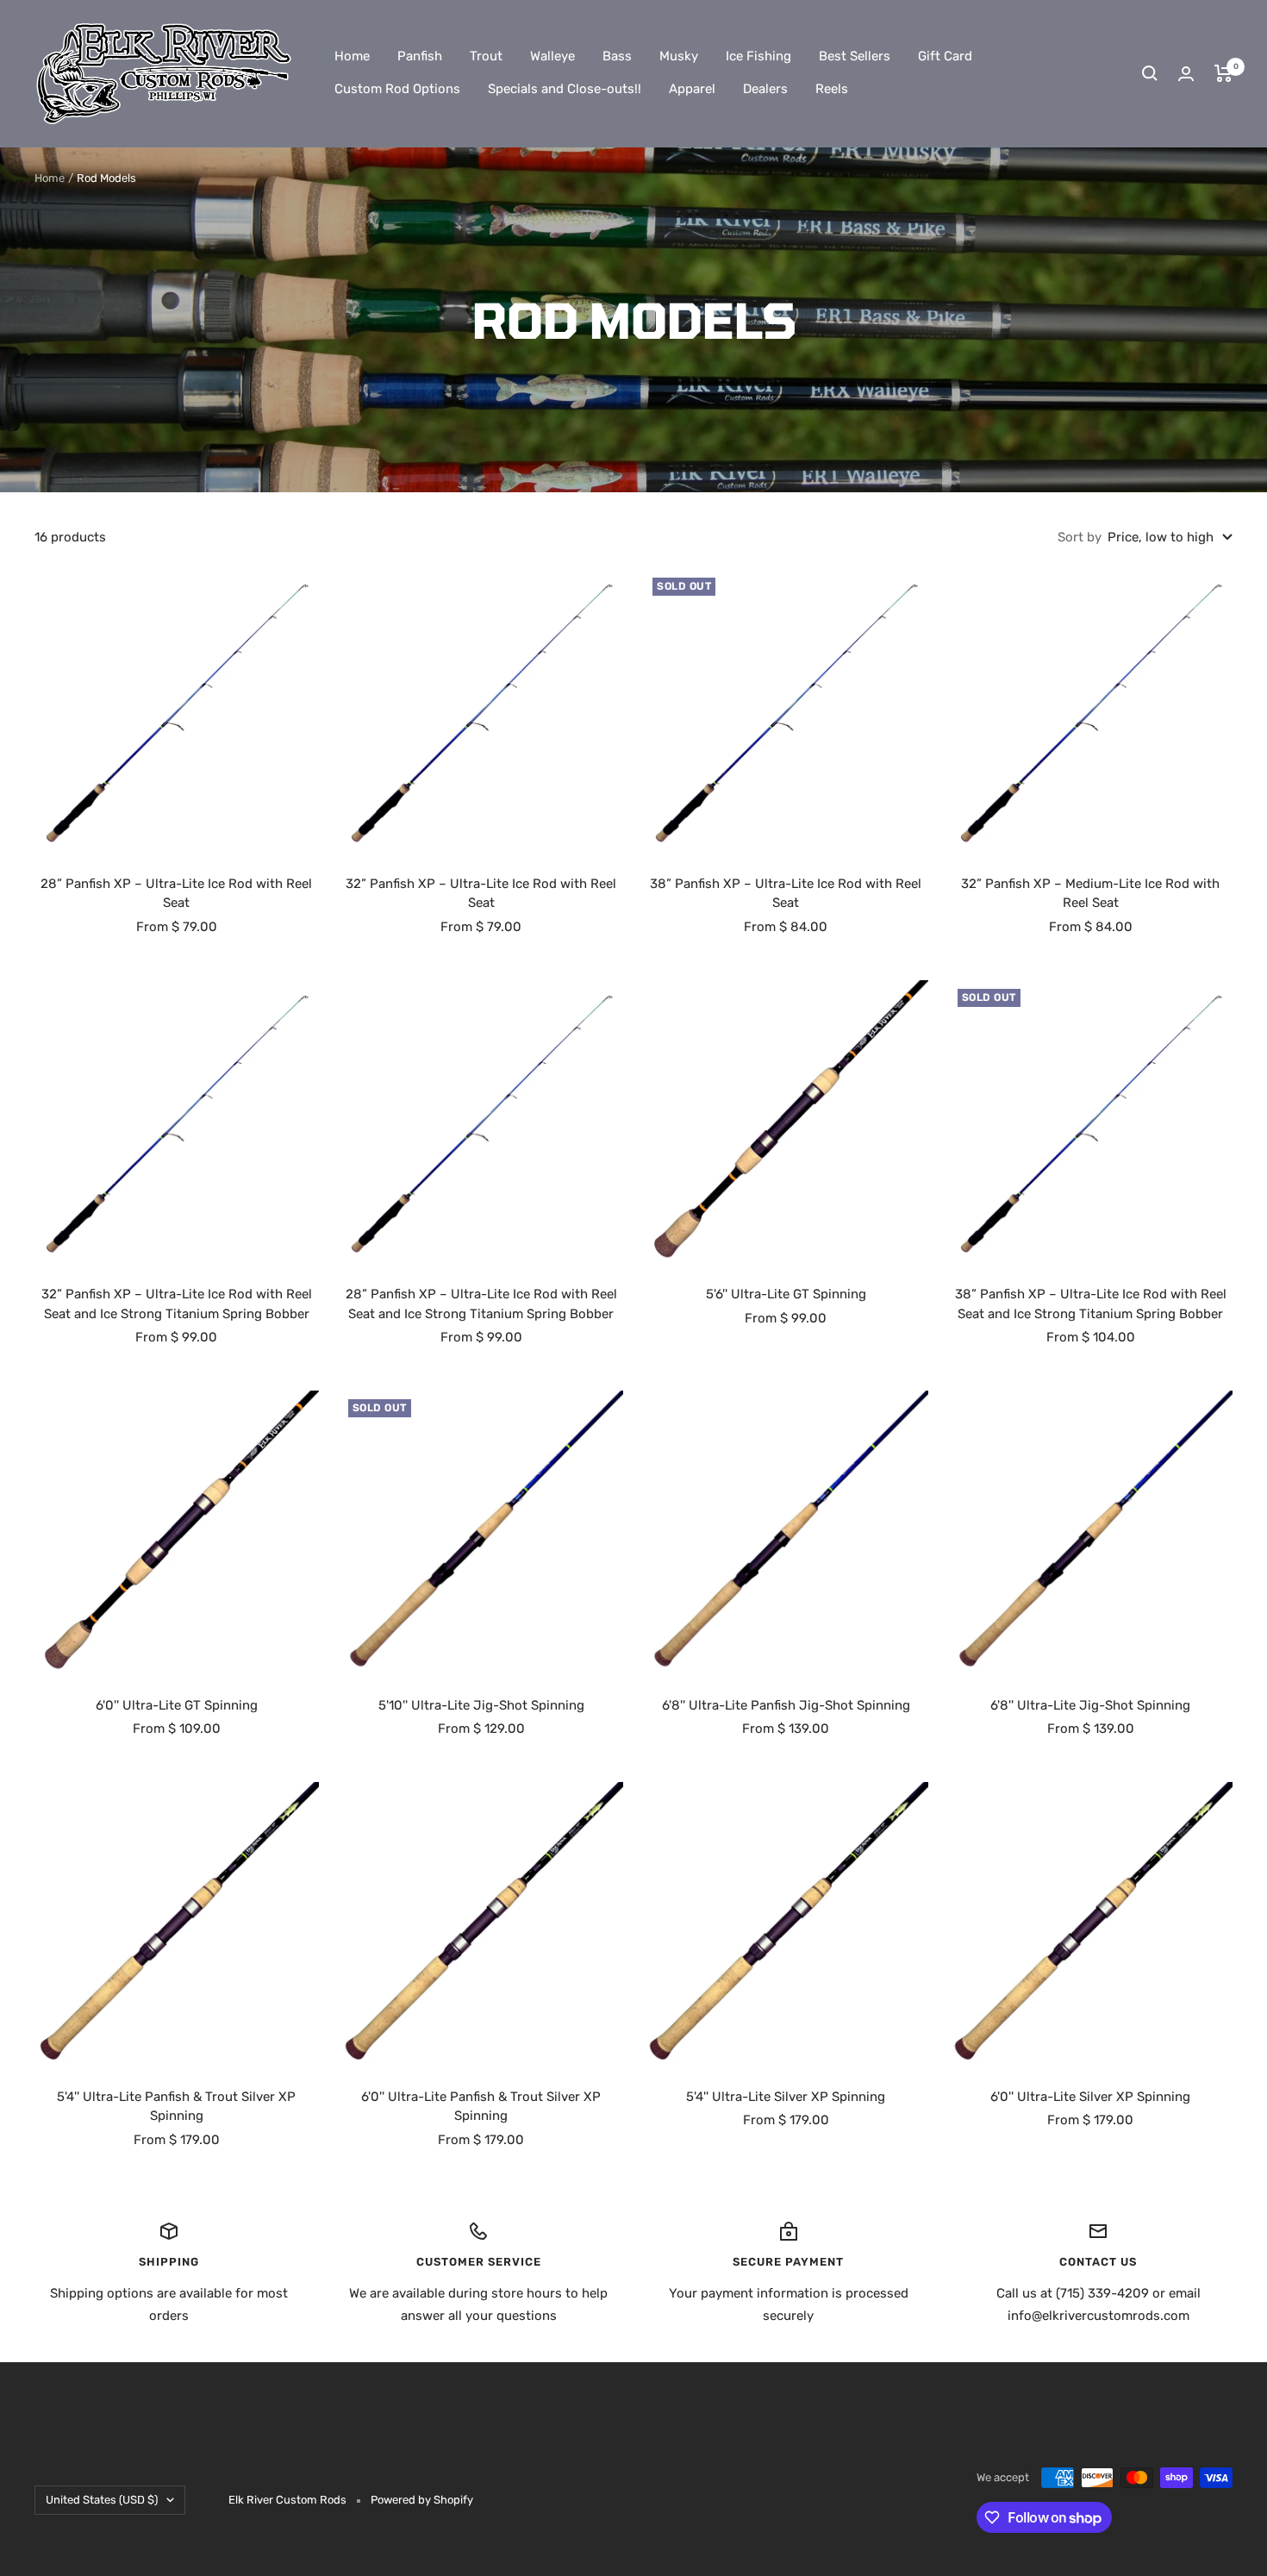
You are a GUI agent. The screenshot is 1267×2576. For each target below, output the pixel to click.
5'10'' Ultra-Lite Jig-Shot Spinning (481, 1705)
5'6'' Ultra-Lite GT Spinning (786, 1294)
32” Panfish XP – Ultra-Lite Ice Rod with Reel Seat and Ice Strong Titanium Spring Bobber (177, 1304)
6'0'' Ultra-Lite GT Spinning (177, 1705)
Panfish (420, 56)
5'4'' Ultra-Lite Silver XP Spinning (786, 2097)
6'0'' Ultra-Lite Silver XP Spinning (1090, 2097)
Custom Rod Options (397, 89)
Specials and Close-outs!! (565, 89)
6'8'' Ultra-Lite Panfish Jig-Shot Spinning (786, 1705)
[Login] (1186, 74)
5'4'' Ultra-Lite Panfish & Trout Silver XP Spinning (176, 2107)
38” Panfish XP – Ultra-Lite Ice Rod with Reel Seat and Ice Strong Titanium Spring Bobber (1091, 1304)
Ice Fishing (758, 56)
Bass (617, 56)
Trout (486, 56)
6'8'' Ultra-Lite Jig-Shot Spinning (1090, 1705)
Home (352, 56)
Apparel (692, 89)
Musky (679, 56)
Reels (832, 89)
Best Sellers (855, 56)
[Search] (1150, 73)
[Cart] (1223, 73)
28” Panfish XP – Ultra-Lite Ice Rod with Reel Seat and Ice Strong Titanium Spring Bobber (481, 1304)
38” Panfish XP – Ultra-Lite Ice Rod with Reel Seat (786, 894)
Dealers (765, 89)
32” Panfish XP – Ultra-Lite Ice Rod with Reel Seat (481, 894)
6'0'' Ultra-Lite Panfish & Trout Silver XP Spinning (481, 2107)
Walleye (552, 56)
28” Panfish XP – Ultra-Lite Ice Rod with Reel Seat (176, 894)
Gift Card (945, 56)
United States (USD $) (102, 2500)
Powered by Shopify (422, 2500)
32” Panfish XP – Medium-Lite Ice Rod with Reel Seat (1090, 894)
